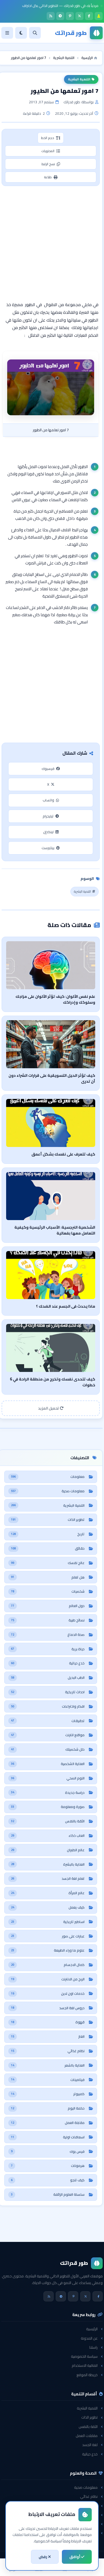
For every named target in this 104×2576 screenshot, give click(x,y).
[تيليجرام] (60, 16)
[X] (79, 16)
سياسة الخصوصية (84, 2356)
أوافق (75, 2557)
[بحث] (35, 33)
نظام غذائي (89, 2496)
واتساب (48, 800)
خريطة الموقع (87, 2375)
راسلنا (93, 2347)
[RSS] (51, 16)
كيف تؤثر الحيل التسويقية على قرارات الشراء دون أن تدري (52, 1078)
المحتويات (48, 151)
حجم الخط (48, 138)
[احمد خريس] (99, 16)
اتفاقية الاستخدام (85, 2365)
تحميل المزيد (49, 1408)
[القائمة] (7, 33)
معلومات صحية (86, 2487)
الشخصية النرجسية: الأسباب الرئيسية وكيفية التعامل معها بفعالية (55, 1230)
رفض (43, 2557)
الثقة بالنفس (88, 2427)
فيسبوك (48, 769)
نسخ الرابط (48, 164)
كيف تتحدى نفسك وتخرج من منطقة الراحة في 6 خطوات (53, 1382)
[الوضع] (21, 33)
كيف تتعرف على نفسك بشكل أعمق (63, 1154)
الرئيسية (92, 2329)
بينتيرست (48, 848)
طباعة (48, 177)
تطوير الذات (89, 2417)
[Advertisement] (52, 243)
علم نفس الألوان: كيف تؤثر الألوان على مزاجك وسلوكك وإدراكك (55, 999)
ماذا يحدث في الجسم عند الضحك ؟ (66, 1306)
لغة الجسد (90, 2445)
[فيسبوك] (89, 16)
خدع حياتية (90, 2454)
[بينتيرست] (70, 16)
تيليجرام (48, 816)
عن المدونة (89, 2338)
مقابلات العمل (87, 2436)
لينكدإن (48, 832)
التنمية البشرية (79, 79)
